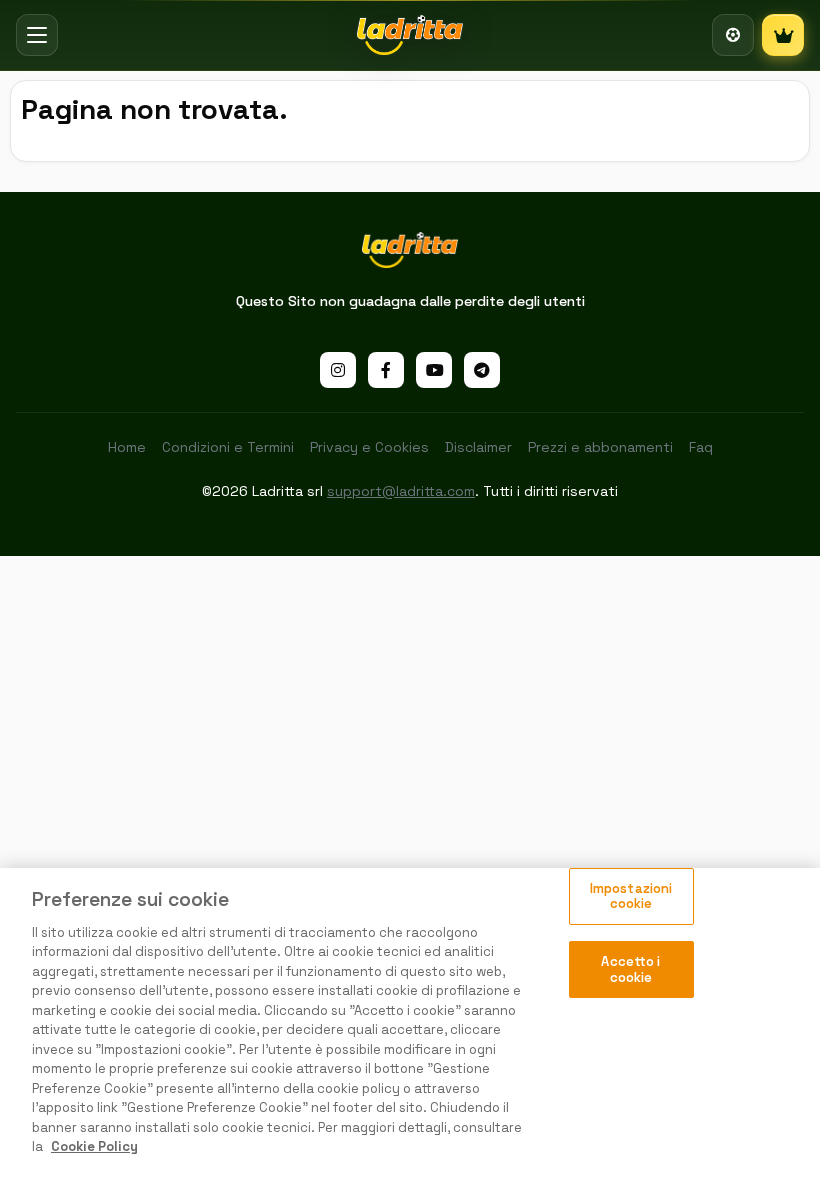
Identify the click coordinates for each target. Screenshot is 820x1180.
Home (127, 447)
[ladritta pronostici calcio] (410, 35)
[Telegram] (482, 370)
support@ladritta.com (401, 491)
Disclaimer (478, 447)
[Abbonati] (783, 35)
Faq (701, 447)
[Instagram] (338, 370)
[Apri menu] (37, 35)
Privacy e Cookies (369, 447)
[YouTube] (434, 370)
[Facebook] (386, 370)
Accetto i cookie (630, 969)
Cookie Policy (94, 1146)
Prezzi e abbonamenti (600, 447)
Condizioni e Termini (228, 447)
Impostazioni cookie (631, 896)
